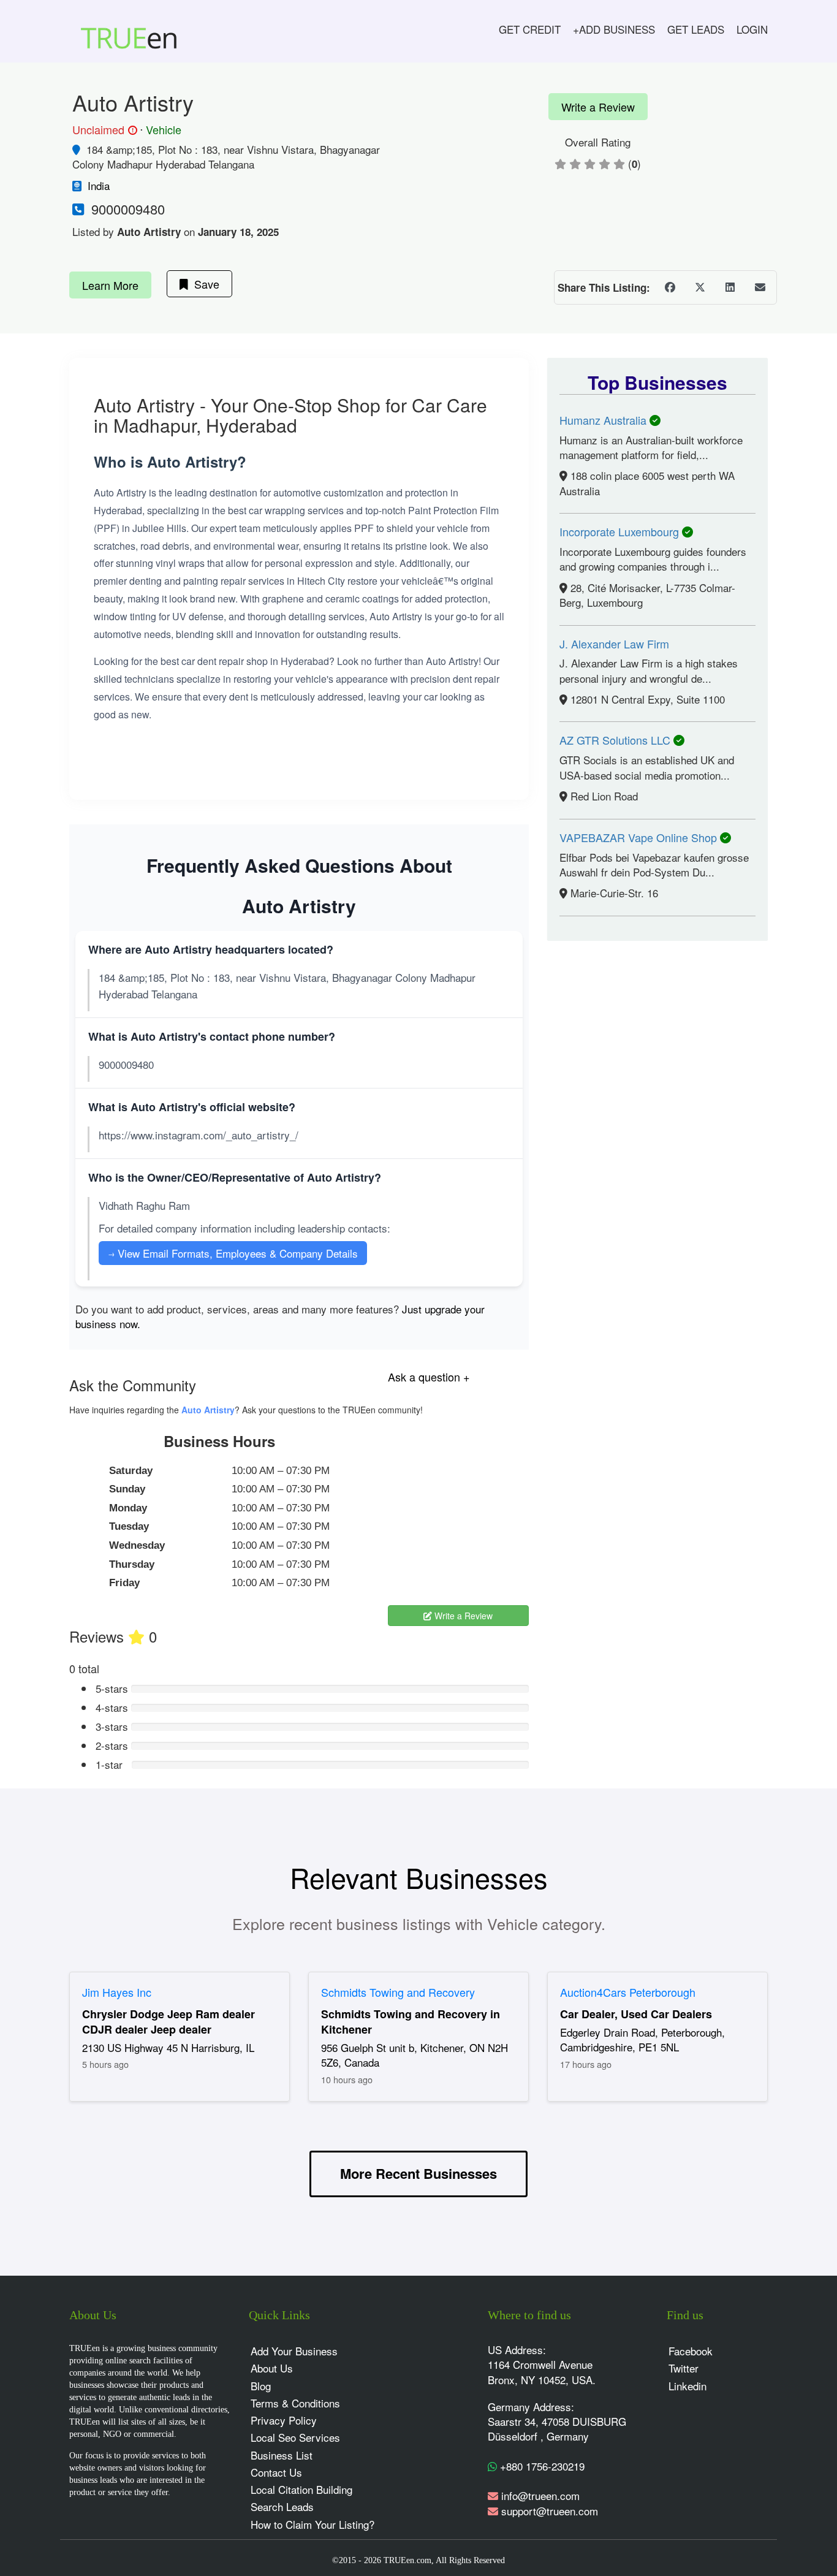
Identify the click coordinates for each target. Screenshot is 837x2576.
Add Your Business (294, 2351)
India (99, 185)
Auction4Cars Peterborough (628, 1992)
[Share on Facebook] (670, 287)
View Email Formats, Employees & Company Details (233, 1253)
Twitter (684, 2368)
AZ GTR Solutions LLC (616, 740)
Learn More (110, 285)
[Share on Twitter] (700, 287)
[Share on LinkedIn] (730, 287)
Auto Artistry (208, 1410)
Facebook (691, 2351)
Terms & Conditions (295, 2403)
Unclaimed (103, 130)
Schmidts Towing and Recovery (398, 1992)
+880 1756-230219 (541, 2466)
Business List (282, 2455)
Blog (261, 2386)
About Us (272, 2368)
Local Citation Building (301, 2489)
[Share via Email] (760, 287)
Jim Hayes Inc (117, 1992)
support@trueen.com (550, 2511)
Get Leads (696, 29)
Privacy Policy (284, 2420)
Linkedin (687, 2386)
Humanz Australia (604, 420)
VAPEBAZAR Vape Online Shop (640, 837)
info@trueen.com (540, 2495)
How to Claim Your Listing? (312, 2524)
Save (204, 284)
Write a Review (598, 107)
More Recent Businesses (418, 2173)
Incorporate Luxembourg (621, 531)
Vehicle (164, 129)
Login (752, 29)
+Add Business (614, 29)
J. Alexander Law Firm (614, 644)
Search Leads (282, 2506)
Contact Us (276, 2472)
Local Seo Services (295, 2437)
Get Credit (530, 29)
